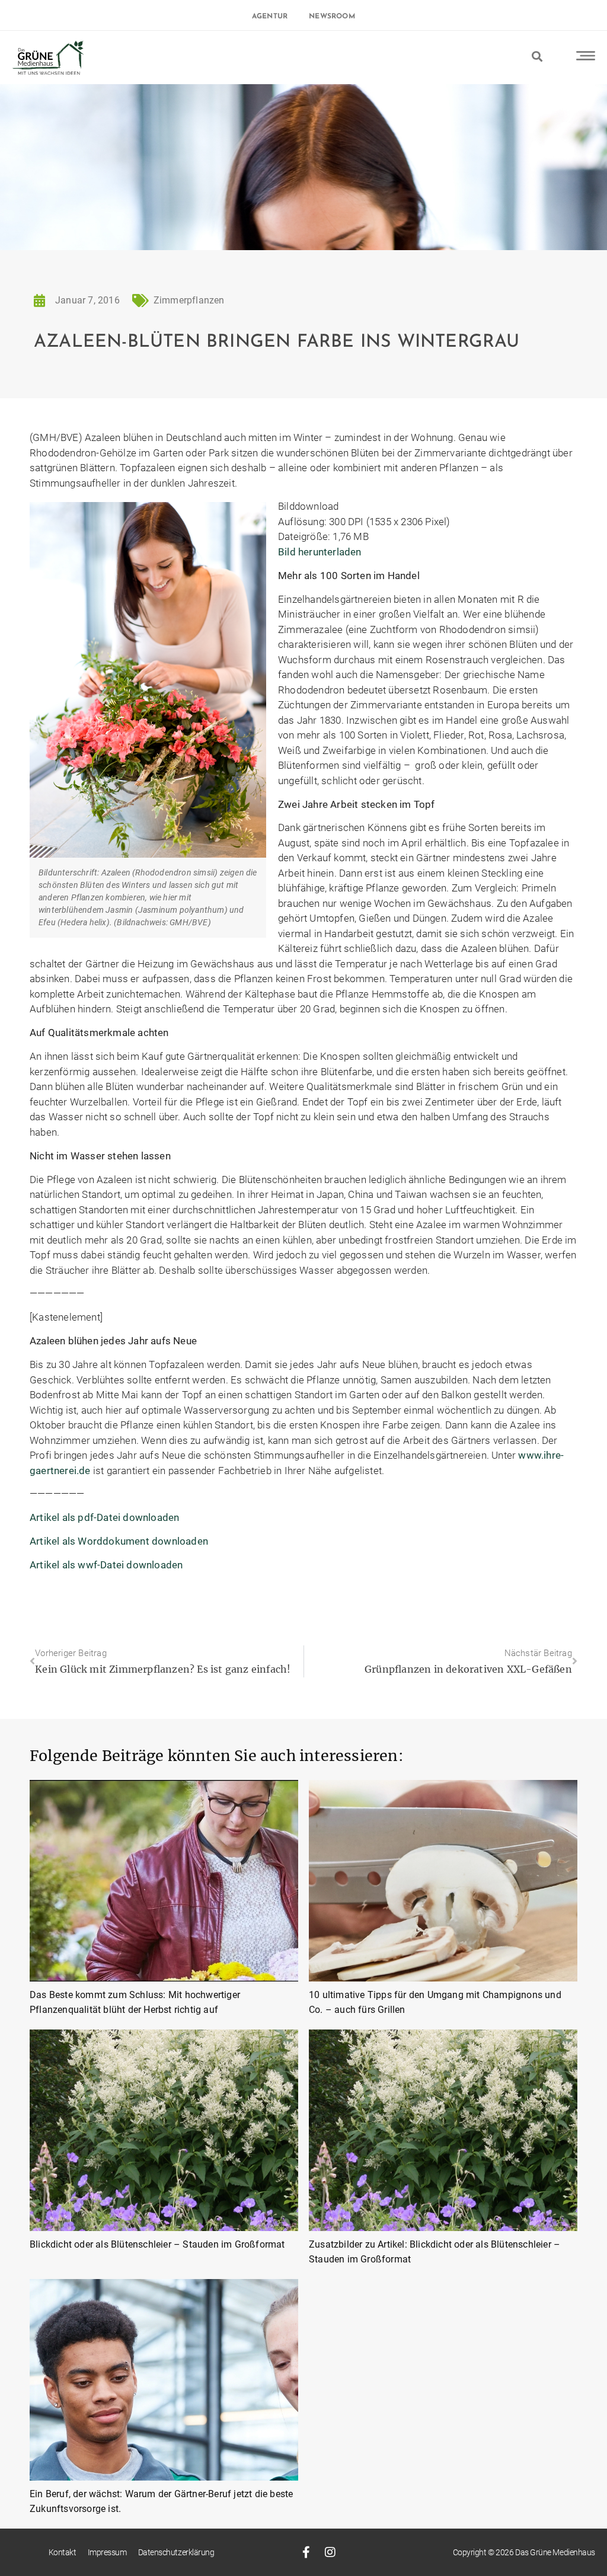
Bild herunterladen (320, 552)
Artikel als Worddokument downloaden (119, 1541)
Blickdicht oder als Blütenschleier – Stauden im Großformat (157, 2244)
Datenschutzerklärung (176, 2552)
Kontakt (63, 2552)
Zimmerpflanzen (189, 300)
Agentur (270, 17)
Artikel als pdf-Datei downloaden (104, 1517)
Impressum (107, 2552)
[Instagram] (330, 2552)
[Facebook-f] (306, 2552)
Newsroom (332, 17)
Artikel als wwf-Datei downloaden (106, 1565)
